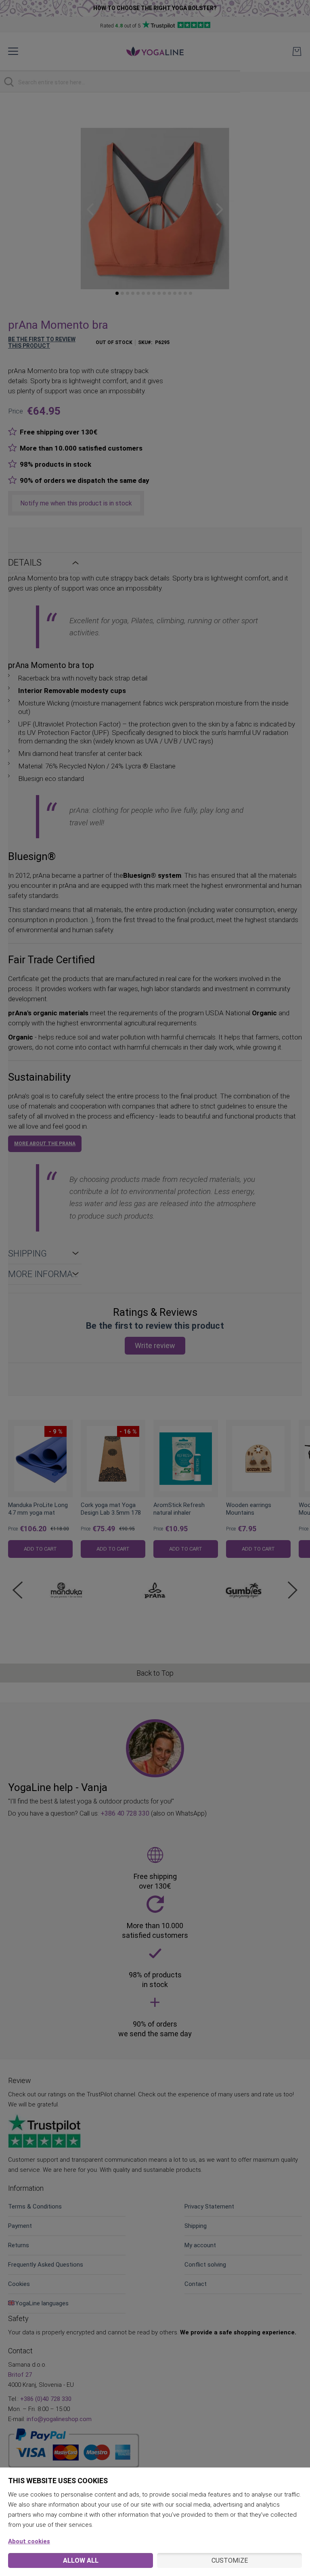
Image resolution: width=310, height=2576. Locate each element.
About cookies (29, 2541)
